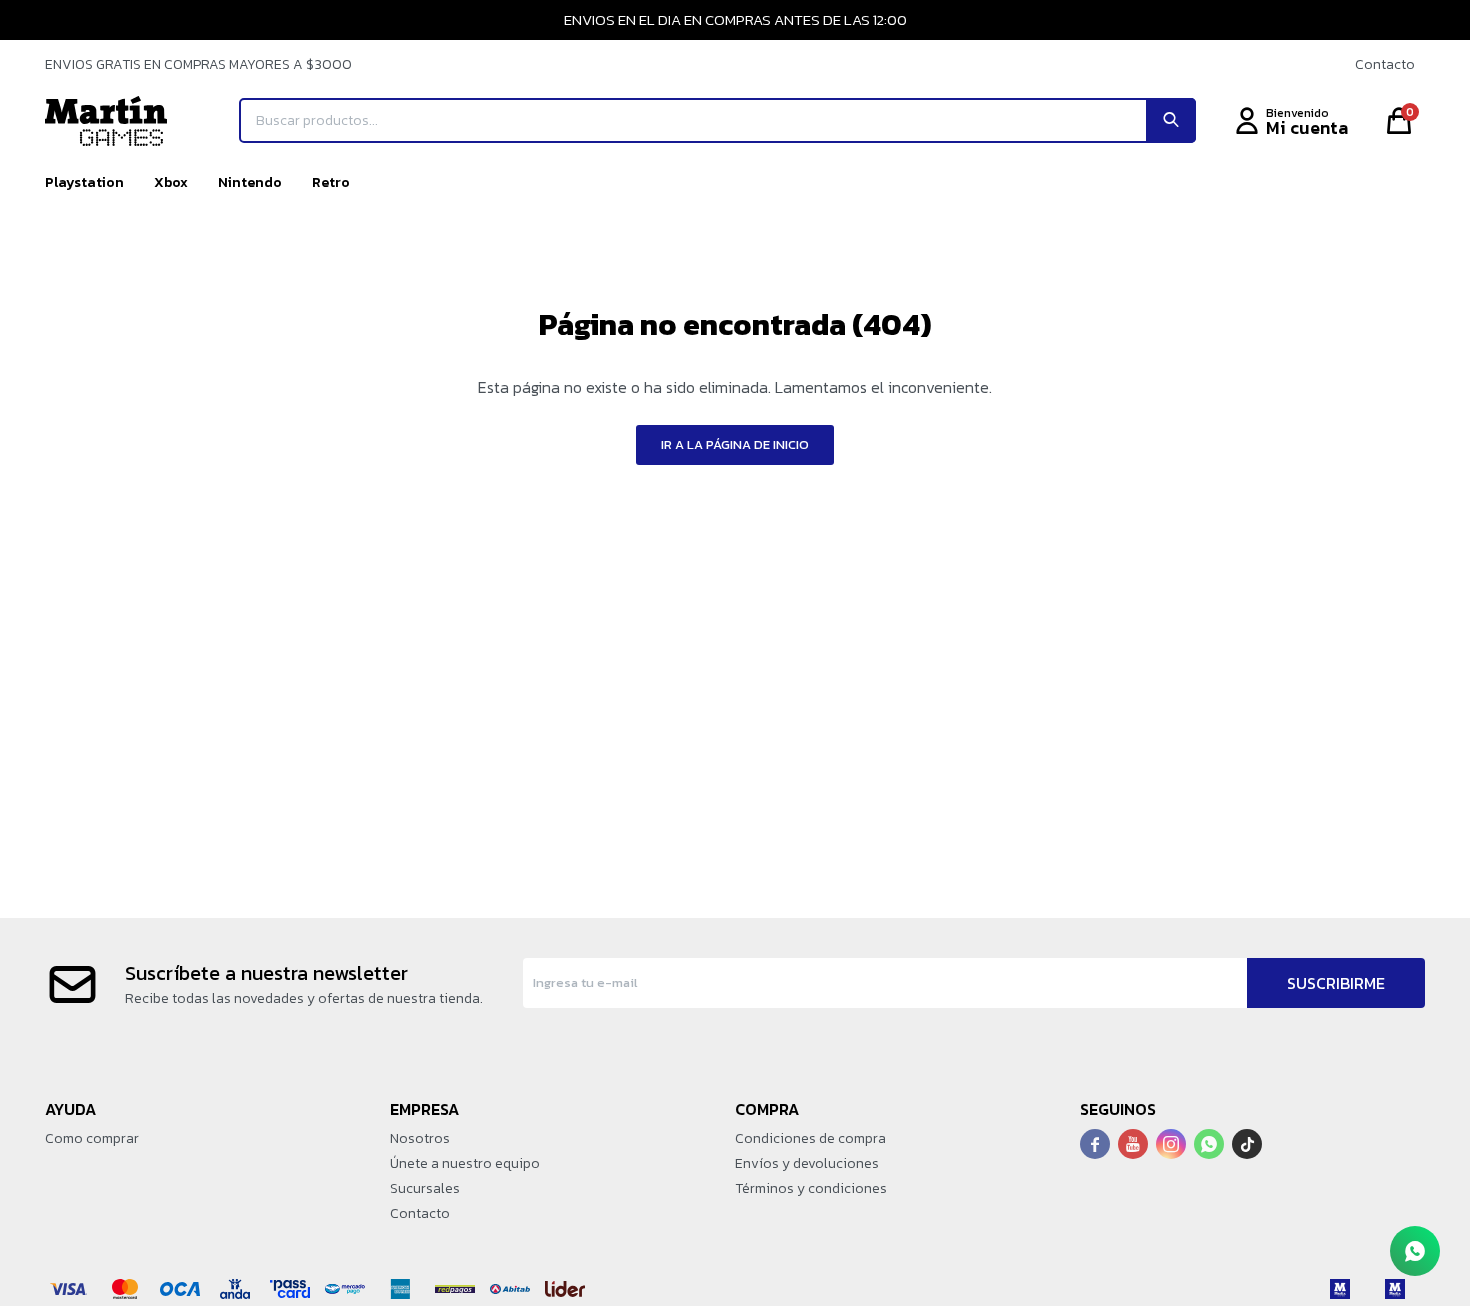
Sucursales (425, 1188)
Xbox (171, 182)
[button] (1171, 120)
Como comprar (92, 1138)
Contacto (1385, 64)
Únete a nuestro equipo (465, 1163)
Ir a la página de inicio (735, 444)
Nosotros (420, 1138)
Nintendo (250, 182)
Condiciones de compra (810, 1138)
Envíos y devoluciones (807, 1163)
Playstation (84, 182)
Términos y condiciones (811, 1188)
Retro (331, 182)
